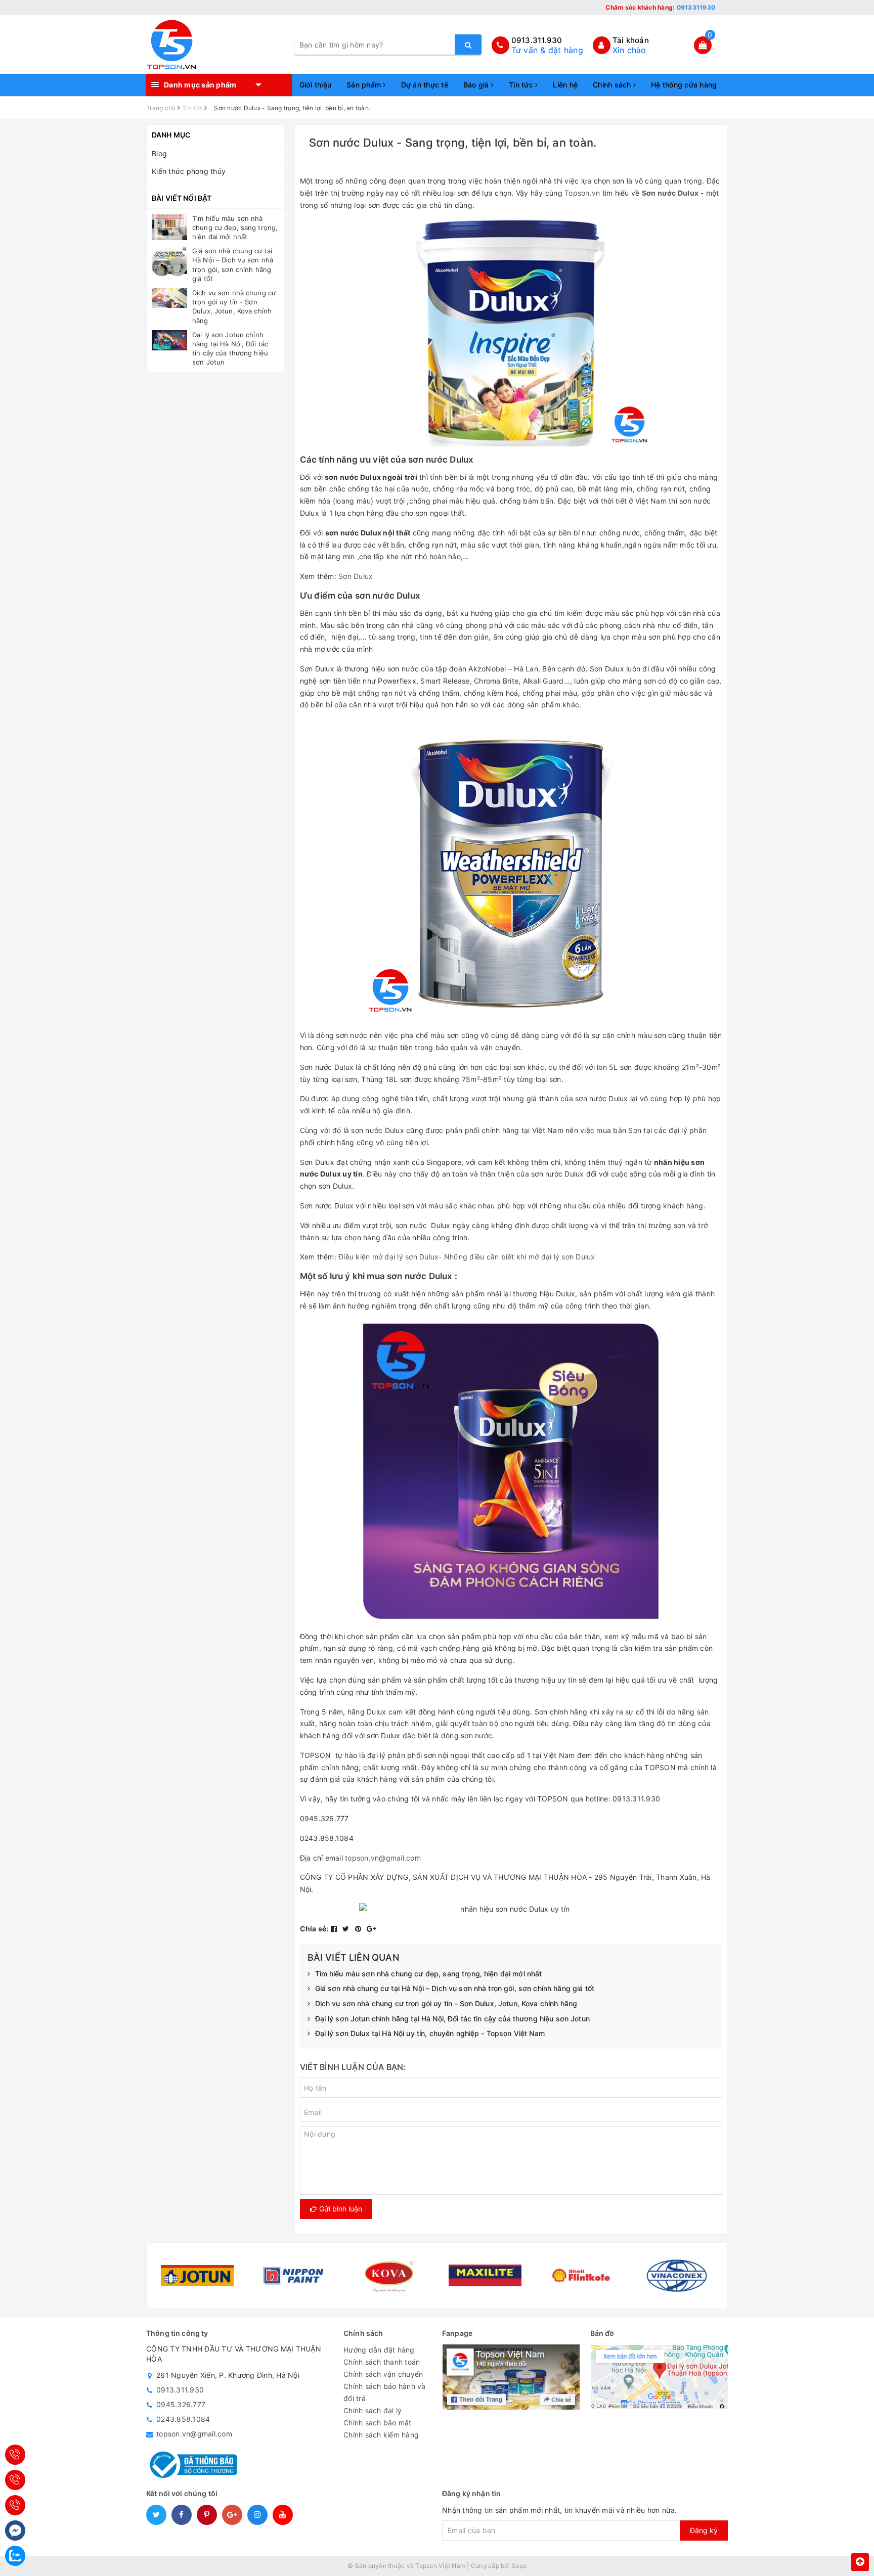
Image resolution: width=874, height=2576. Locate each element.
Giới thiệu (316, 85)
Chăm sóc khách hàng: (660, 7)
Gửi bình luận (340, 2209)
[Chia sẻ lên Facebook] (335, 1929)
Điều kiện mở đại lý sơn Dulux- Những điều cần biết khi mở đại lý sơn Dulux (467, 1257)
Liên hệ (565, 85)
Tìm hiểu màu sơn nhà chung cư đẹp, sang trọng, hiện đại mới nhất (429, 1974)
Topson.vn (582, 193)
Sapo (519, 2566)
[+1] (371, 1929)
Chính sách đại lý (373, 2410)
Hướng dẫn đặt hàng (379, 2350)
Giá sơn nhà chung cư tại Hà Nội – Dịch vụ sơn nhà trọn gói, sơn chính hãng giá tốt (455, 1988)
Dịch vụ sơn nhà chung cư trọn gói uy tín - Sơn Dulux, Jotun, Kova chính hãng (446, 2003)
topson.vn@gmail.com (383, 1858)
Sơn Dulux (356, 576)
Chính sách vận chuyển (383, 2374)
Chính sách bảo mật (378, 2423)
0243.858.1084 (183, 2419)
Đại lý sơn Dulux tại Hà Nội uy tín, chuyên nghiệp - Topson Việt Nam (430, 2033)
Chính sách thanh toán (382, 2362)
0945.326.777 (181, 2404)
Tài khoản (631, 40)
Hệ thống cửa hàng (684, 85)
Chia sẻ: (314, 1929)
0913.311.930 (537, 40)
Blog (159, 153)
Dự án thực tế (425, 85)
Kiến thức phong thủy (189, 171)
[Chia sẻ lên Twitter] (347, 1929)
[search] (468, 44)
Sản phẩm (365, 85)
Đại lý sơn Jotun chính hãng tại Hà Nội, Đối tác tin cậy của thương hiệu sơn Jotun (452, 2019)
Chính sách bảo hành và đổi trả (385, 2392)
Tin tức (522, 85)
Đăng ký (704, 2530)
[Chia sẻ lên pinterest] (359, 1929)
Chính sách (613, 85)
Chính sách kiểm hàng (381, 2435)
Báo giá (477, 85)
